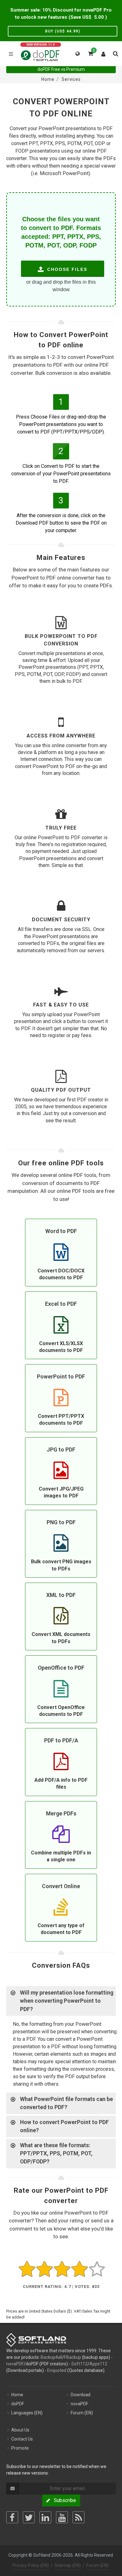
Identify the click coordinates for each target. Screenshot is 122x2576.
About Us (20, 2430)
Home (17, 2395)
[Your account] (104, 53)
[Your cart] (90, 53)
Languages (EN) (27, 2413)
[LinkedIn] (45, 2517)
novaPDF (15, 2364)
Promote (20, 2448)
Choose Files (66, 269)
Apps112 (98, 2364)
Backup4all (51, 2357)
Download (81, 2395)
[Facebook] (12, 2517)
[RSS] (79, 2517)
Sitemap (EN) (68, 2565)
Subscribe (63, 2500)
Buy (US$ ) (63, 31)
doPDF (18, 2404)
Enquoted (57, 2370)
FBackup (73, 2357)
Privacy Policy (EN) (31, 2565)
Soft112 (79, 2364)
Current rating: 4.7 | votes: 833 (61, 2287)
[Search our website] (115, 53)
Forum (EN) (82, 2413)
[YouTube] (62, 2517)
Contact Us (22, 2439)
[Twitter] (29, 2517)
